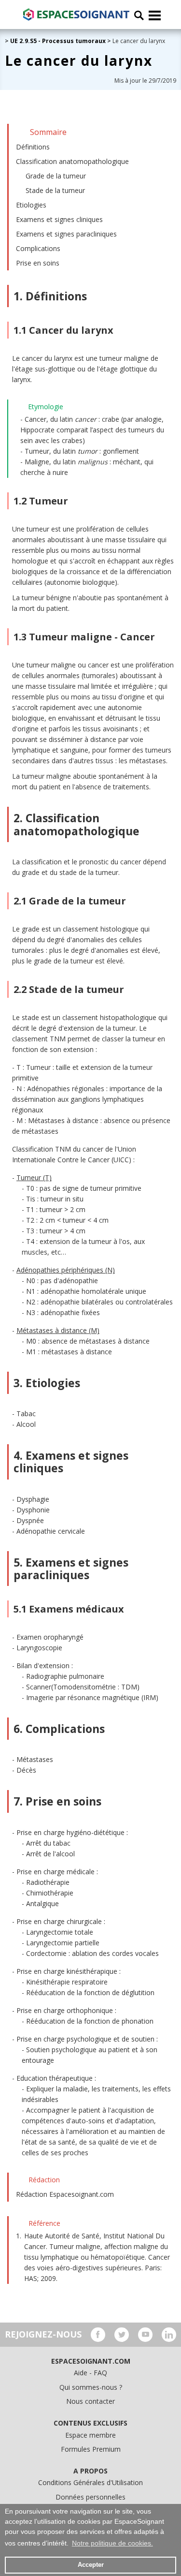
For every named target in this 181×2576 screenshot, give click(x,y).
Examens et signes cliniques (59, 219)
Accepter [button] (91, 2565)
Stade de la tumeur (55, 190)
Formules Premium (91, 2449)
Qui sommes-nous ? (91, 2387)
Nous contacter (90, 2401)
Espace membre (90, 2435)
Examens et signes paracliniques (66, 234)
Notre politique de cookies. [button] (112, 2543)
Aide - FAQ (90, 2373)
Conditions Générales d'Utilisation (90, 2482)
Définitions (33, 147)
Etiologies (31, 205)
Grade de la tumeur (56, 176)
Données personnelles (90, 2497)
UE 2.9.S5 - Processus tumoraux (58, 41)
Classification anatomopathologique (72, 161)
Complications (38, 248)
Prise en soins (38, 263)
